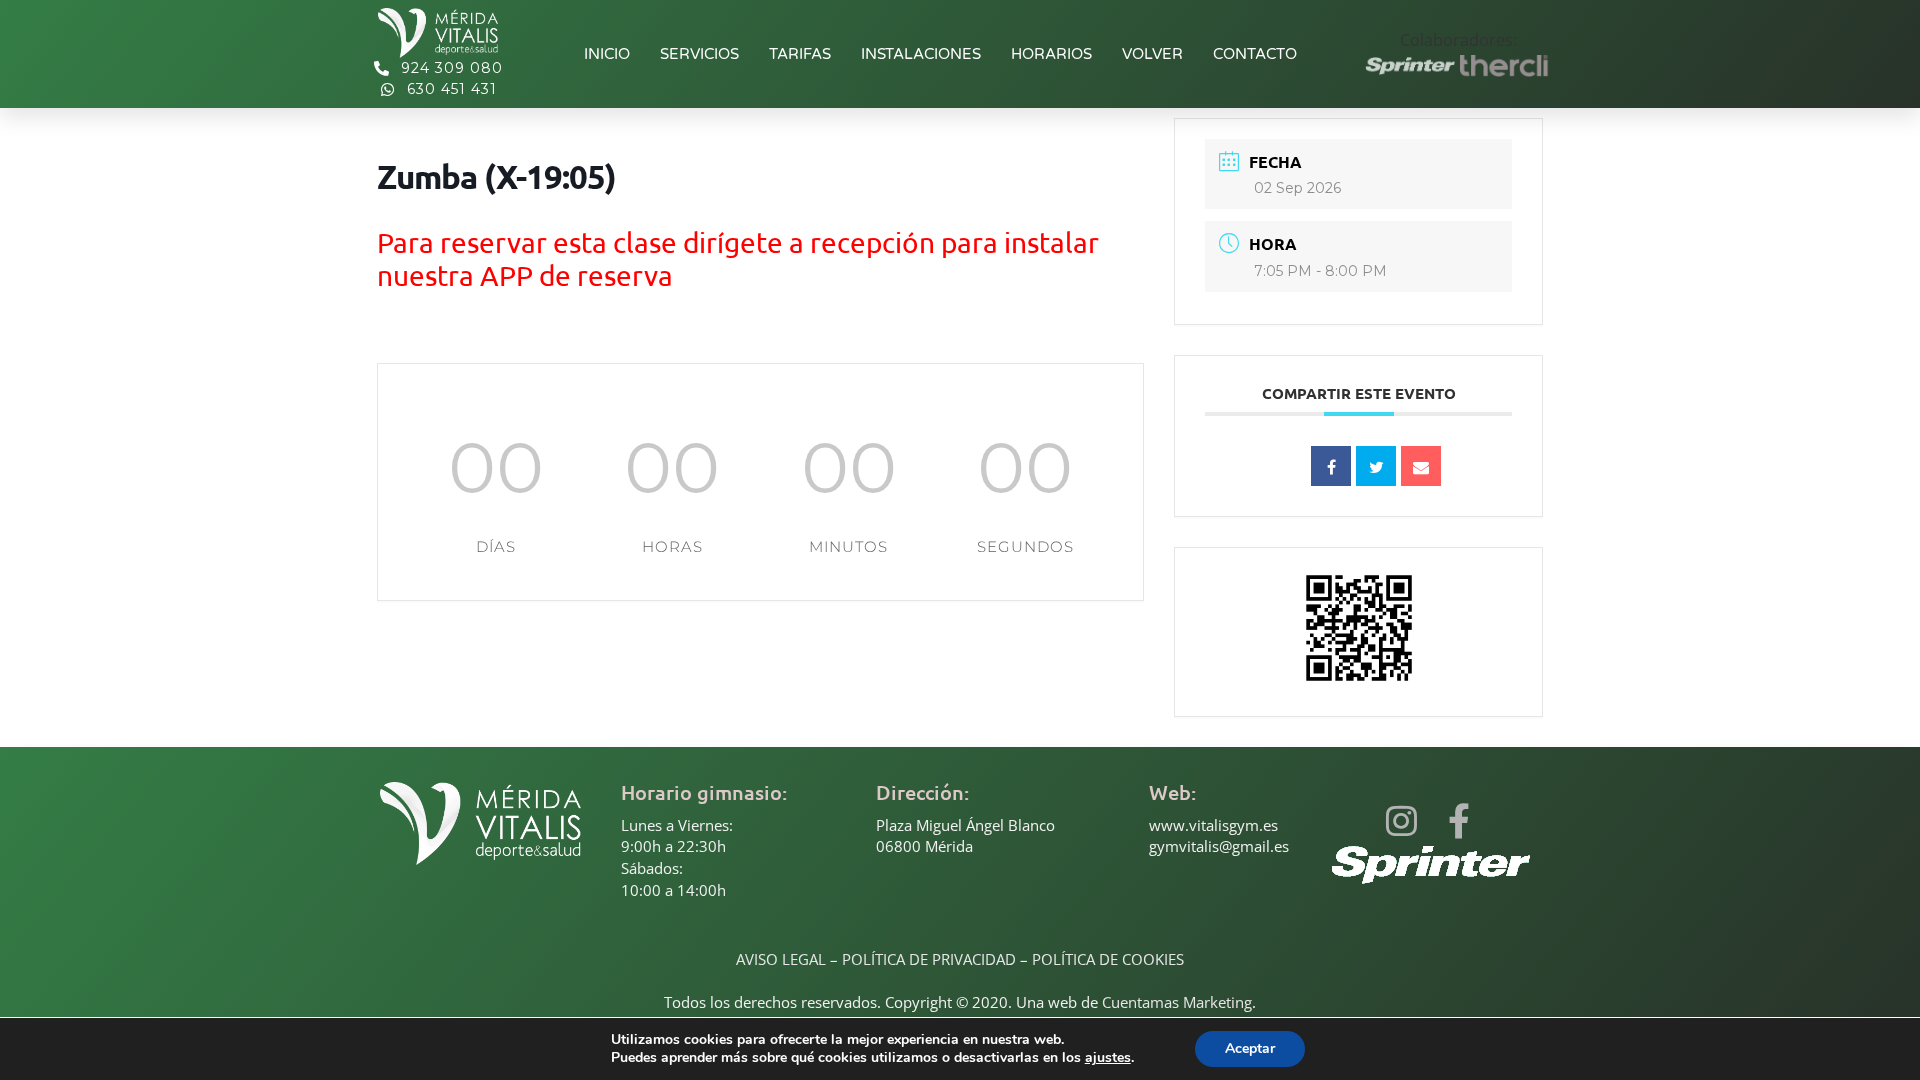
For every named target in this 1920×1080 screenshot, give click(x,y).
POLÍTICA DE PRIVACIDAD (929, 959)
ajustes (1108, 1058)
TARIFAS (800, 54)
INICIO (607, 54)
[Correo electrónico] (1421, 466)
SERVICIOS (699, 54)
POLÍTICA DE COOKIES (1108, 959)
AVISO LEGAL (781, 959)
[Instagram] (1401, 820)
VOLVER (1152, 54)
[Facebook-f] (1458, 820)
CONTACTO (1255, 54)
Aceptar (1250, 1048)
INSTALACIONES (921, 54)
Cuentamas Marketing (1177, 1002)
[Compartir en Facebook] (1331, 466)
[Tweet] (1376, 466)
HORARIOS (1051, 54)
